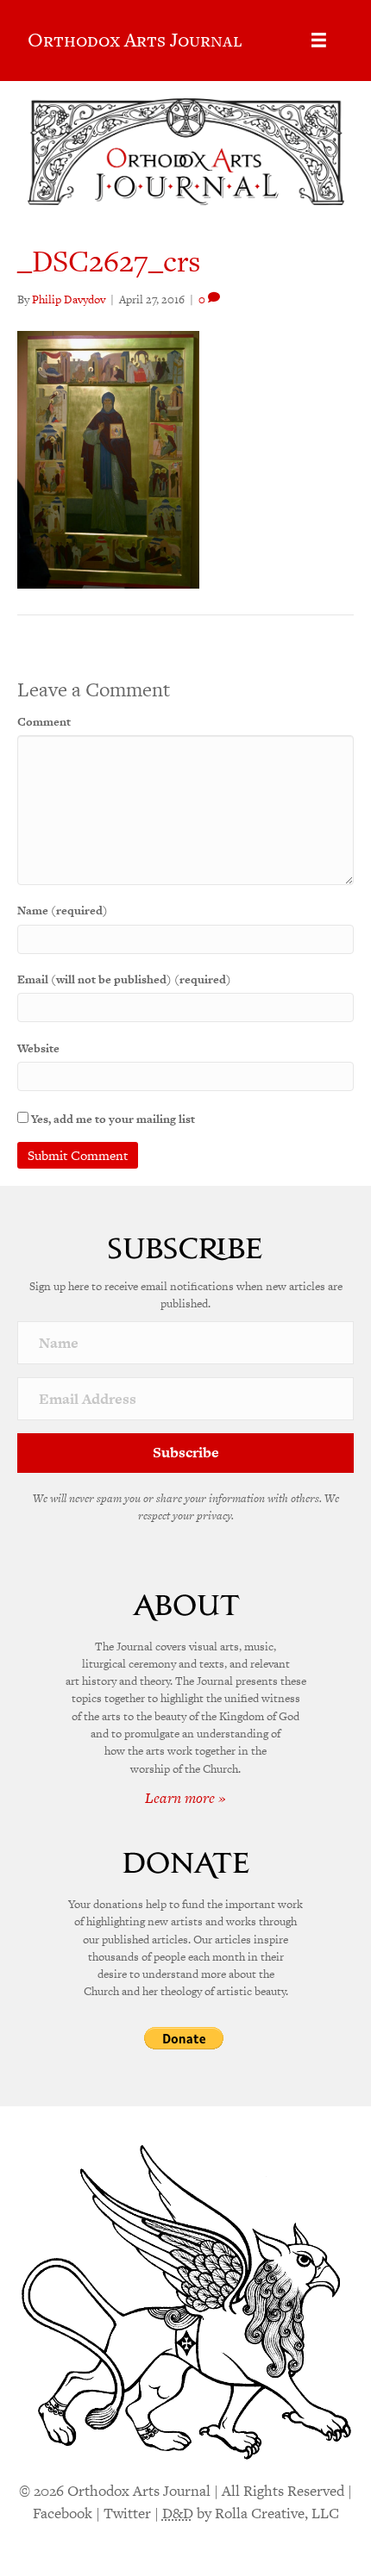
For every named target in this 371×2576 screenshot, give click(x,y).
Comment (44, 722)
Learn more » (185, 1798)
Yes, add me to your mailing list (112, 1119)
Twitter (127, 2513)
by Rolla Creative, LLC (251, 2513)
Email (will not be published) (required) (124, 979)
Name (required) (63, 911)
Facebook (63, 2513)
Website (38, 1048)
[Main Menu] (319, 40)
